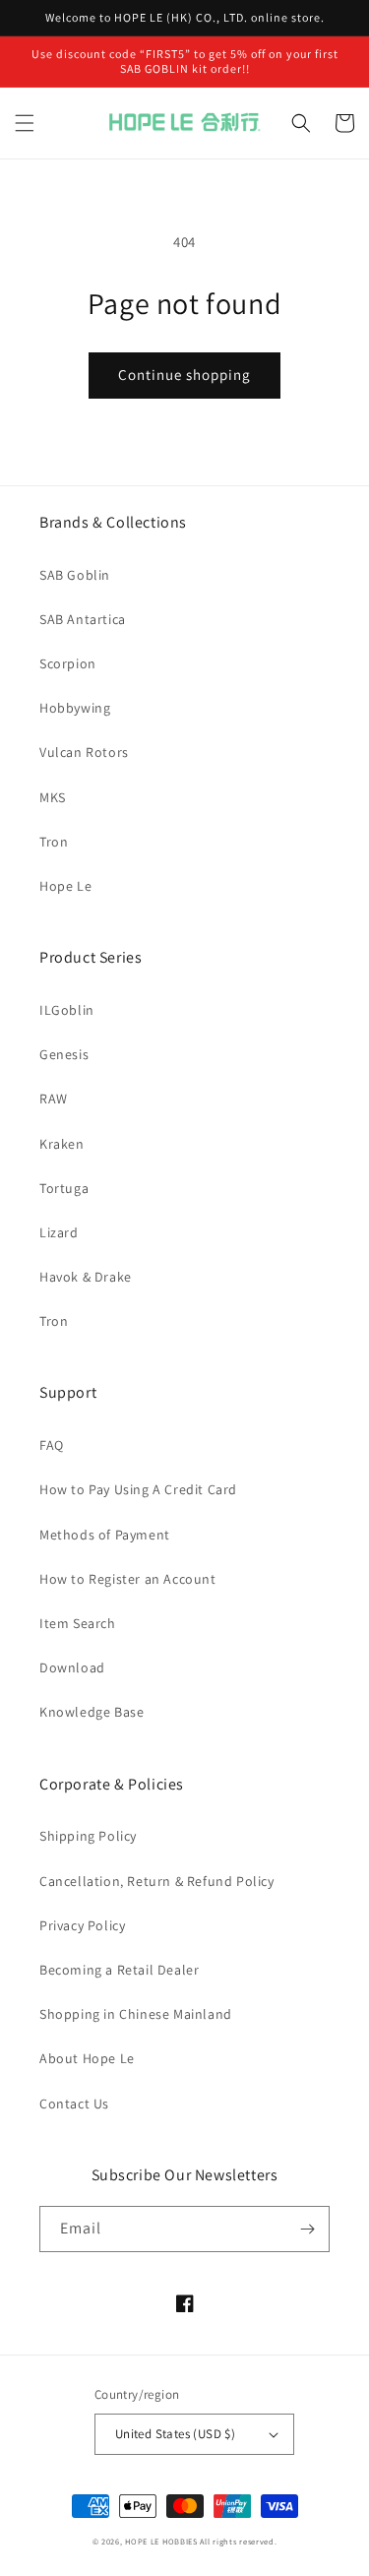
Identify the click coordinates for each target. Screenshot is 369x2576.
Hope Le (65, 886)
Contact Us (74, 2104)
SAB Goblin (75, 575)
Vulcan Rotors (84, 752)
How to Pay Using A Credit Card (138, 1489)
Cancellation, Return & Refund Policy (157, 1881)
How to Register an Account (128, 1579)
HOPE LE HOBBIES (161, 2541)
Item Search (78, 1623)
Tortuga (64, 1188)
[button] (25, 123)
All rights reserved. (238, 2541)
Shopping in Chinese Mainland (136, 2014)
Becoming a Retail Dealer (119, 1970)
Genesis (64, 1054)
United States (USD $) (175, 2434)
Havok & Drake (86, 1277)
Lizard (59, 1232)
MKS (53, 797)
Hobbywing (75, 708)
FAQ (52, 1445)
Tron (54, 842)
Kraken (62, 1144)
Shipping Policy (88, 1836)
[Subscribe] (307, 2229)
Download (72, 1667)
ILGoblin (67, 1010)
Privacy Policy (82, 1925)
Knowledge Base (92, 1712)
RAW (54, 1099)
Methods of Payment (105, 1535)
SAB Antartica (83, 619)
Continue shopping (184, 375)
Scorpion (68, 663)
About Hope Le (87, 2058)
